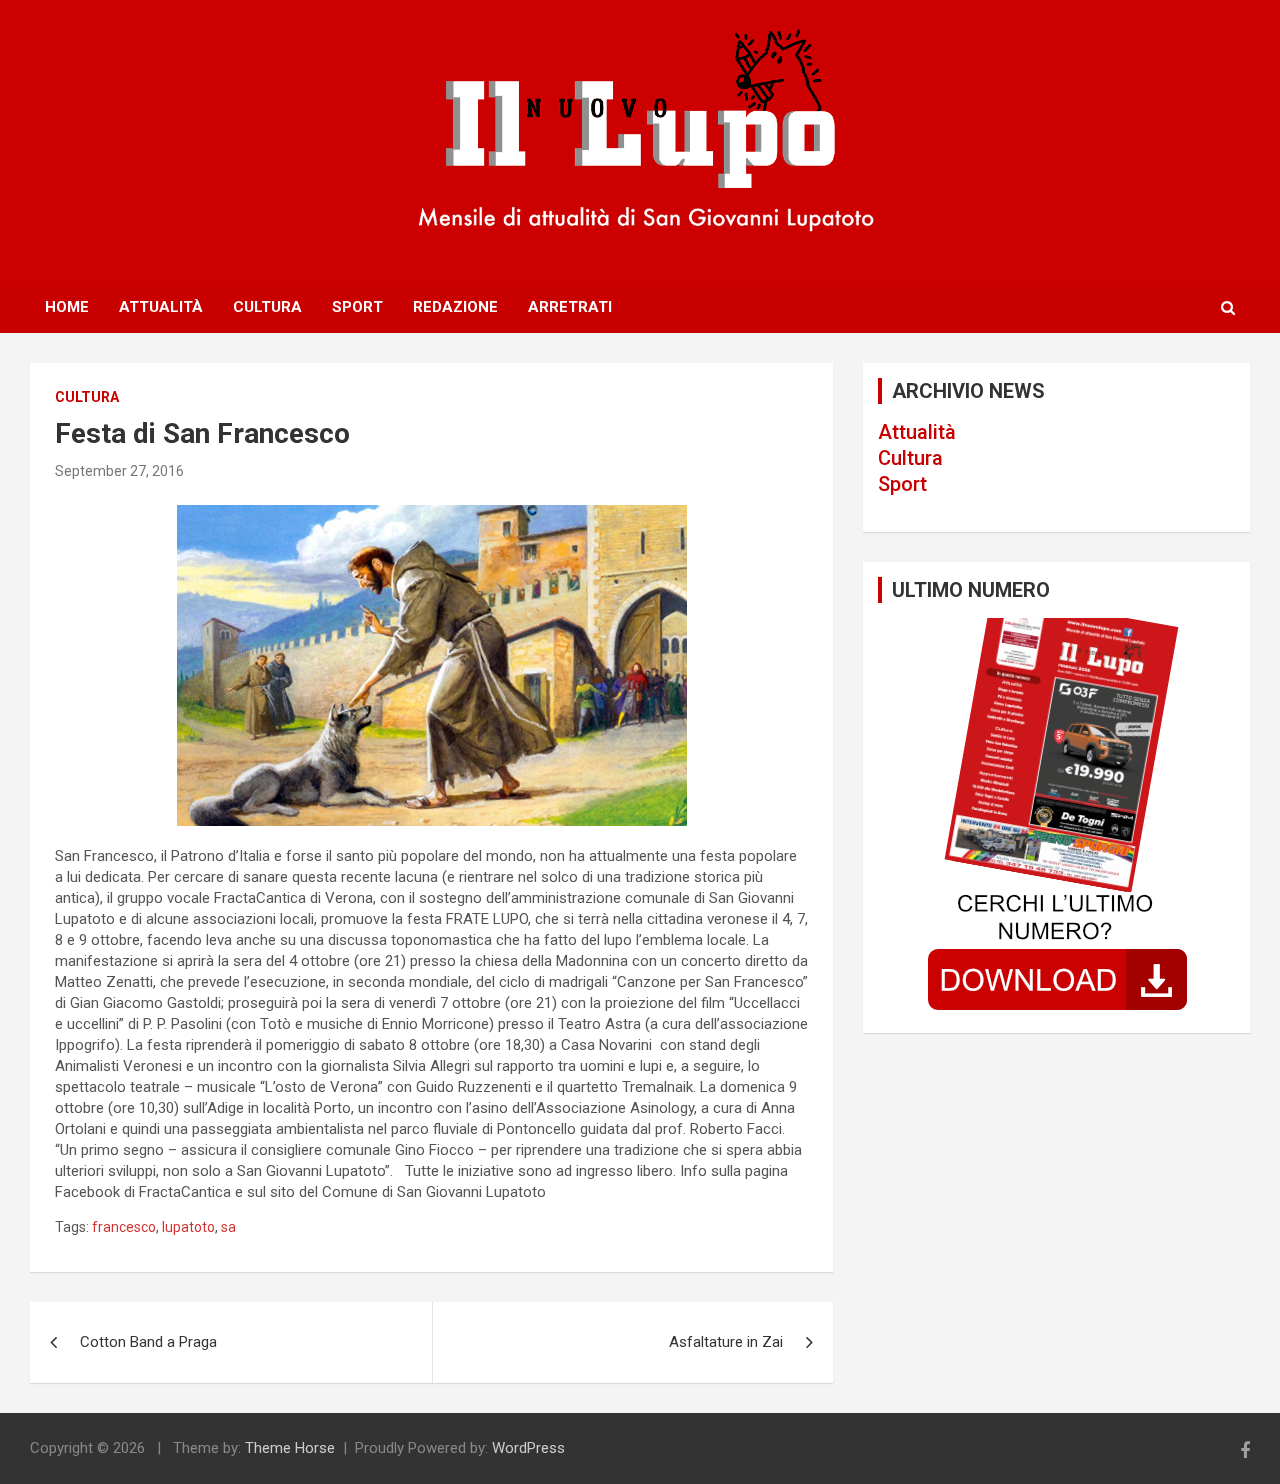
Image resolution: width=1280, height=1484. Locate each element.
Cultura (267, 307)
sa (228, 1227)
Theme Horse (290, 1448)
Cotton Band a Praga (148, 1342)
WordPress (528, 1448)
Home (67, 307)
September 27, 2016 (119, 471)
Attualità (161, 307)
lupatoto (188, 1227)
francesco (124, 1227)
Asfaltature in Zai (726, 1342)
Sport (357, 307)
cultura (87, 397)
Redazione (455, 307)
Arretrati (570, 307)
